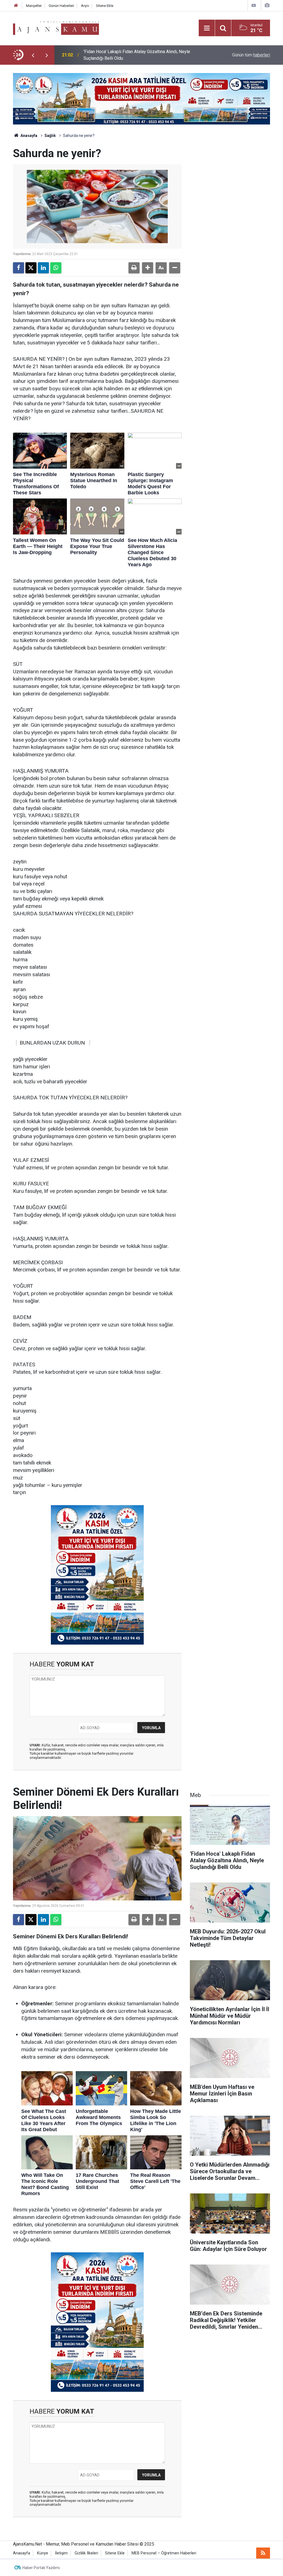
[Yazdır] (134, 268)
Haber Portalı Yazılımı (41, 2568)
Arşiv (85, 6)
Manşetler (34, 6)
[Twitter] (31, 268)
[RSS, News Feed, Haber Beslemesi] (263, 2553)
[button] (148, 268)
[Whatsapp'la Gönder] (56, 268)
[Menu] (207, 28)
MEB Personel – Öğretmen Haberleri (164, 2553)
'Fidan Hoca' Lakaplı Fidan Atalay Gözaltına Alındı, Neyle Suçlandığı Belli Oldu (137, 55)
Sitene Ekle (105, 6)
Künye (43, 2553)
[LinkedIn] (43, 268)
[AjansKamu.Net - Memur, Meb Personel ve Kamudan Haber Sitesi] (56, 28)
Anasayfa (28, 136)
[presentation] (33, 55)
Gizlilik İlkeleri (86, 2553)
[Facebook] (19, 268)
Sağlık (50, 136)
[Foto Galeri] (267, 5)
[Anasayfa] (16, 6)
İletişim (61, 2553)
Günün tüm (251, 55)
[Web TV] (254, 5)
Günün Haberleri (61, 6)
